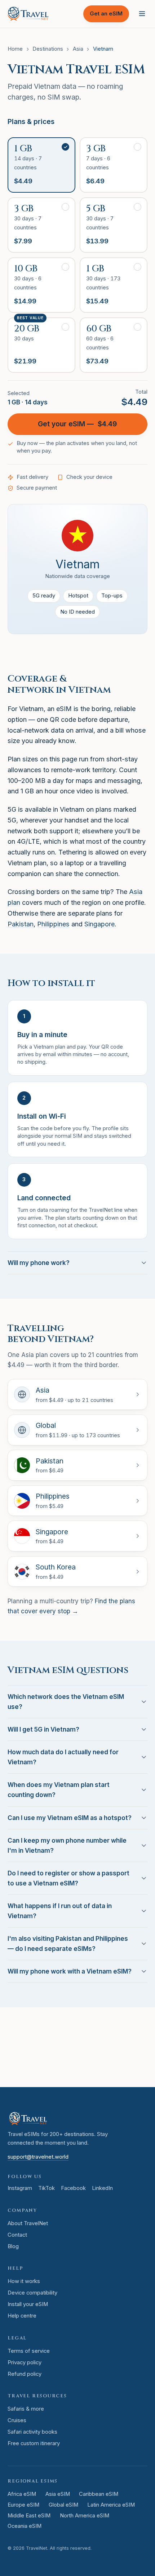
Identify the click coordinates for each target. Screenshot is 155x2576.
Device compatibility (32, 2293)
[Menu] (142, 14)
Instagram (20, 2188)
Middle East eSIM (29, 2516)
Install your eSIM (28, 2304)
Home (15, 49)
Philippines (53, 924)
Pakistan (21, 924)
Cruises (17, 2420)
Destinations (48, 49)
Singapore (99, 924)
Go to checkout (92, 2068)
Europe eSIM (23, 2505)
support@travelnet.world (38, 2157)
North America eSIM (85, 2516)
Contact (17, 2235)
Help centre (22, 2316)
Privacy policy (25, 2362)
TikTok (46, 2188)
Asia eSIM (58, 2494)
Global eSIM (63, 2505)
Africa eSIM (22, 2494)
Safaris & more (26, 2409)
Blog (13, 2246)
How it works (24, 2281)
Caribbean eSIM (99, 2494)
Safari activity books (32, 2432)
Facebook (73, 2188)
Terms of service (29, 2351)
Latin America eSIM (111, 2505)
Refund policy (25, 2374)
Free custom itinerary (34, 2443)
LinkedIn (102, 2188)
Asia (78, 49)
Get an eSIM (106, 14)
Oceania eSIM (25, 2526)
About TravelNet (28, 2223)
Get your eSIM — (77, 424)
